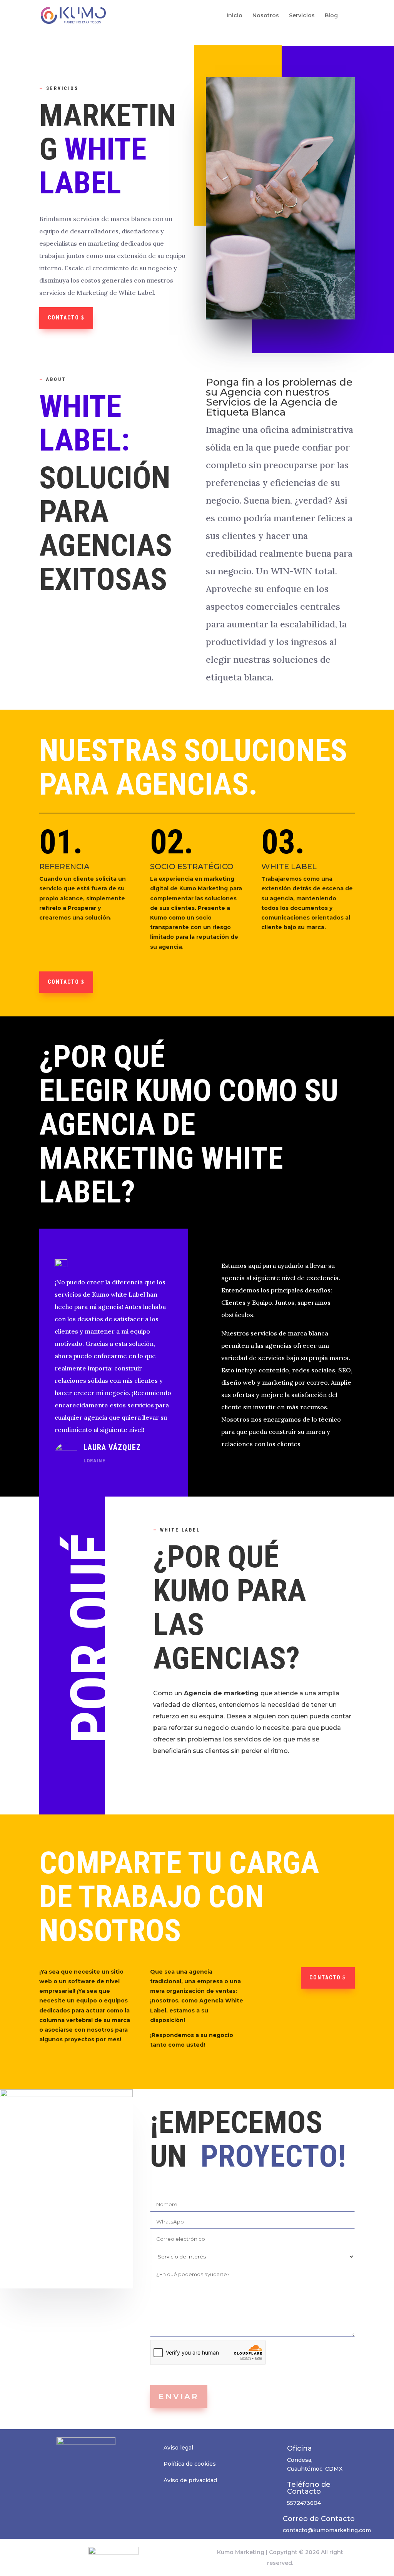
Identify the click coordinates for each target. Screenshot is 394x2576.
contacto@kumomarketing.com (327, 2530)
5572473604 (304, 2503)
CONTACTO (325, 1977)
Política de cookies (190, 2464)
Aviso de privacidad (190, 2480)
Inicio (235, 16)
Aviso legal (178, 2448)
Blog (331, 16)
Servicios (302, 16)
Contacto (63, 318)
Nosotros (266, 16)
